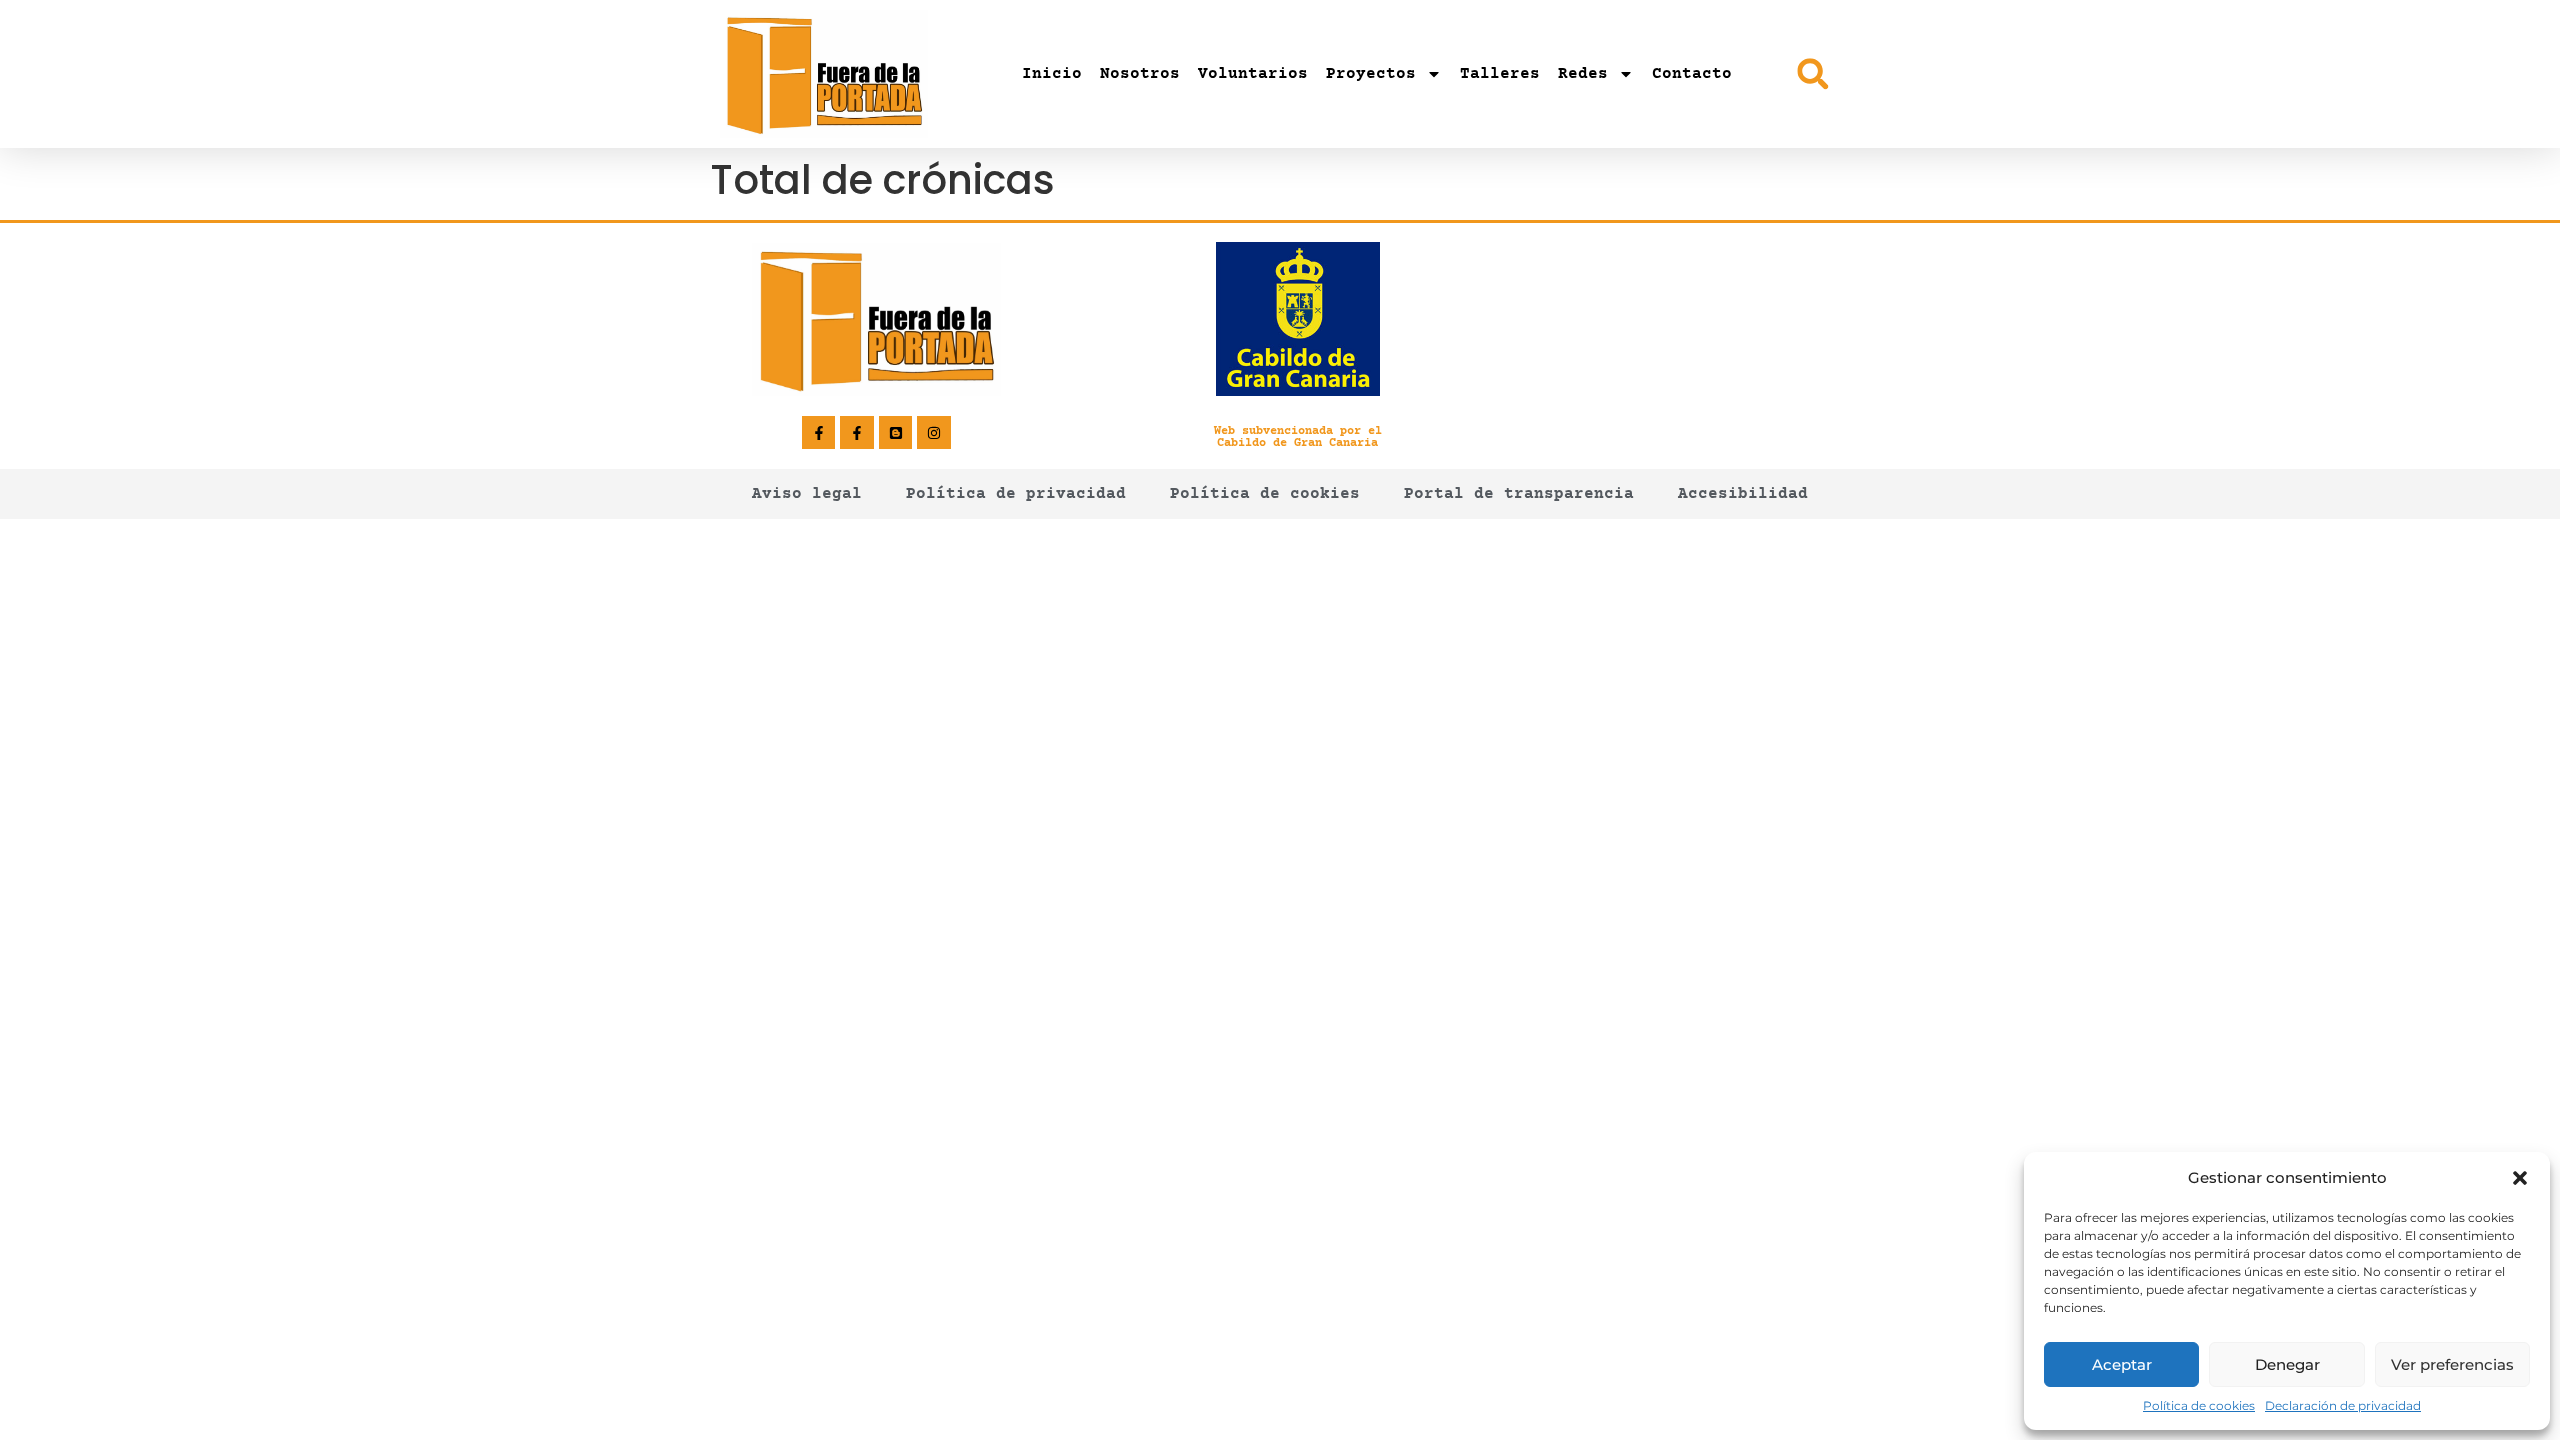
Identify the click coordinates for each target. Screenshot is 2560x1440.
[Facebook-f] (819, 433)
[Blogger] (896, 433)
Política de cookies (2199, 1405)
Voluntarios (1253, 74)
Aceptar (2122, 1364)
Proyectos (1371, 74)
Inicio (1052, 74)
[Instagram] (934, 433)
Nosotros (1140, 74)
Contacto (1692, 74)
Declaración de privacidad (2343, 1405)
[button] (2520, 1178)
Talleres (1500, 74)
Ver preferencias (2452, 1364)
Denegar (2287, 1364)
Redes (1583, 74)
